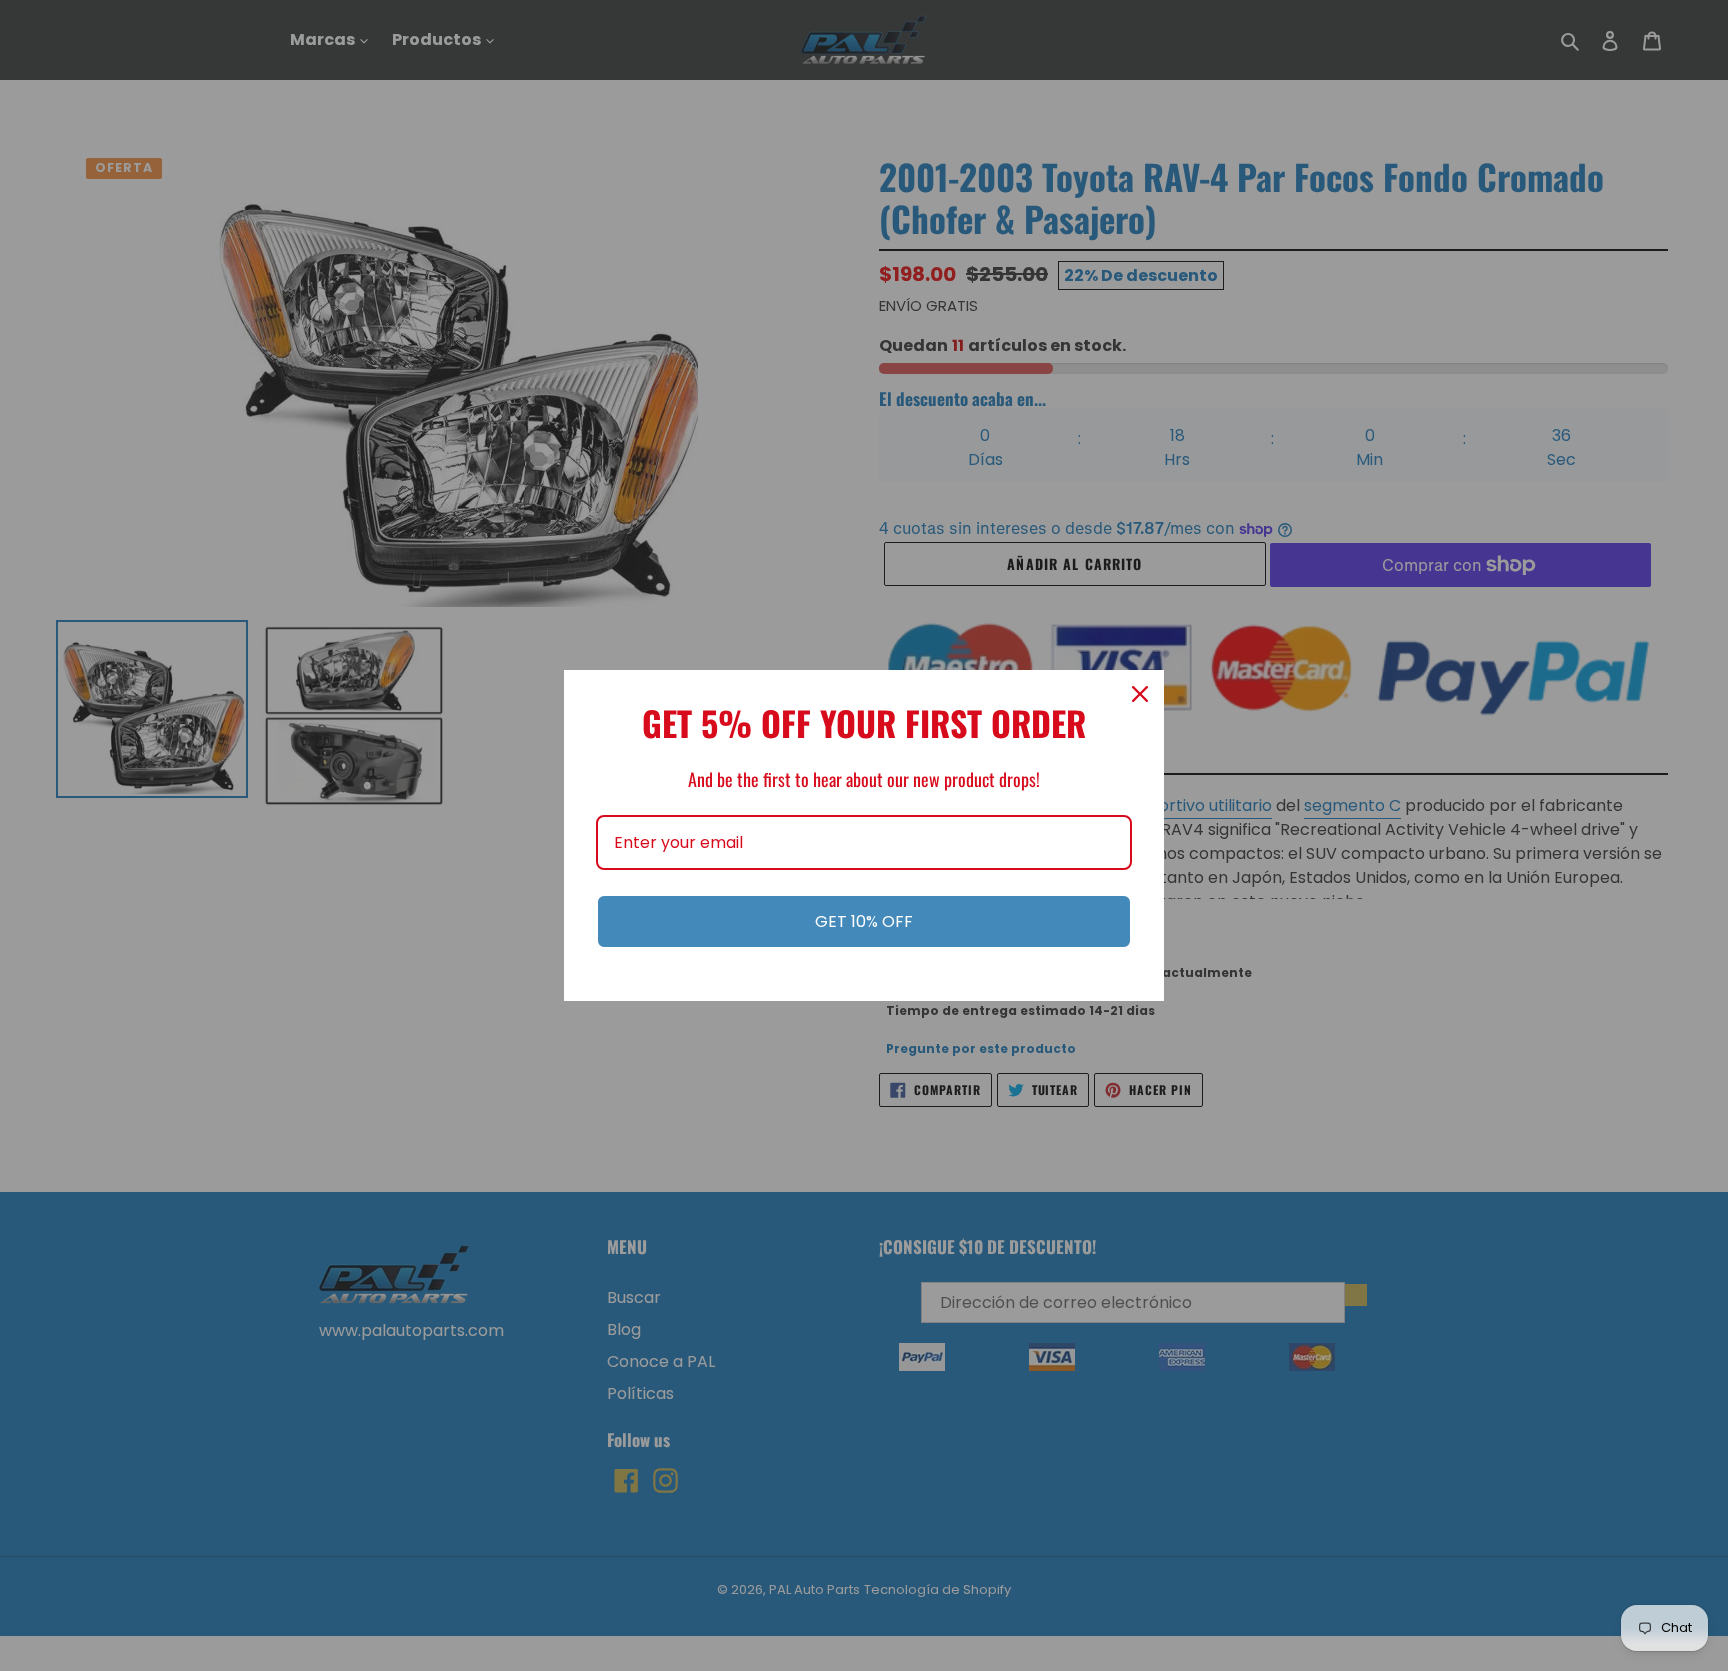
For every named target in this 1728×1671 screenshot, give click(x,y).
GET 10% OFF (864, 921)
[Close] (1140, 694)
